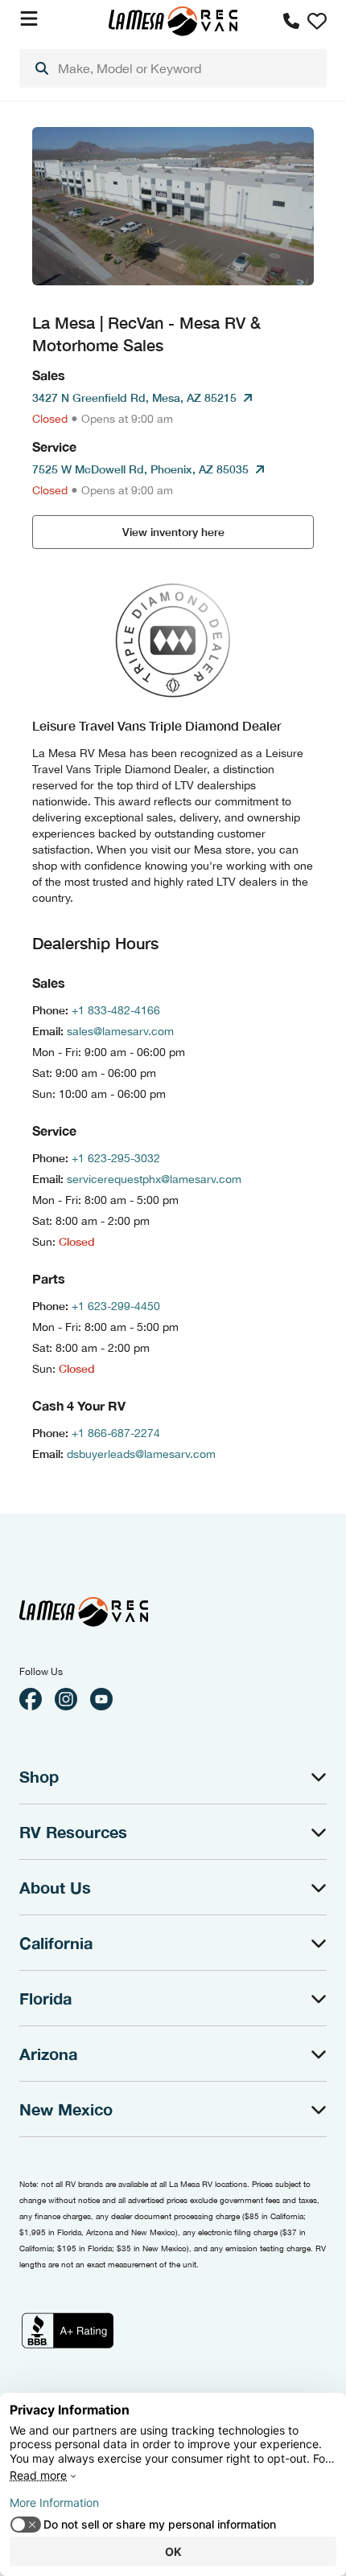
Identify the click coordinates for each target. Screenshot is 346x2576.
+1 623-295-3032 (116, 1158)
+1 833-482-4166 (116, 1010)
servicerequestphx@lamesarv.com (154, 1179)
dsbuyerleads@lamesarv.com (141, 1454)
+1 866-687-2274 (116, 1433)
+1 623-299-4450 (116, 1306)
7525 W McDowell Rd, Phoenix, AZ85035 (140, 469)
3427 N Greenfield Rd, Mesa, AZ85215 (134, 397)
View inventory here (173, 532)
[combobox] (173, 68)
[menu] (173, 68)
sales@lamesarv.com (120, 1031)
